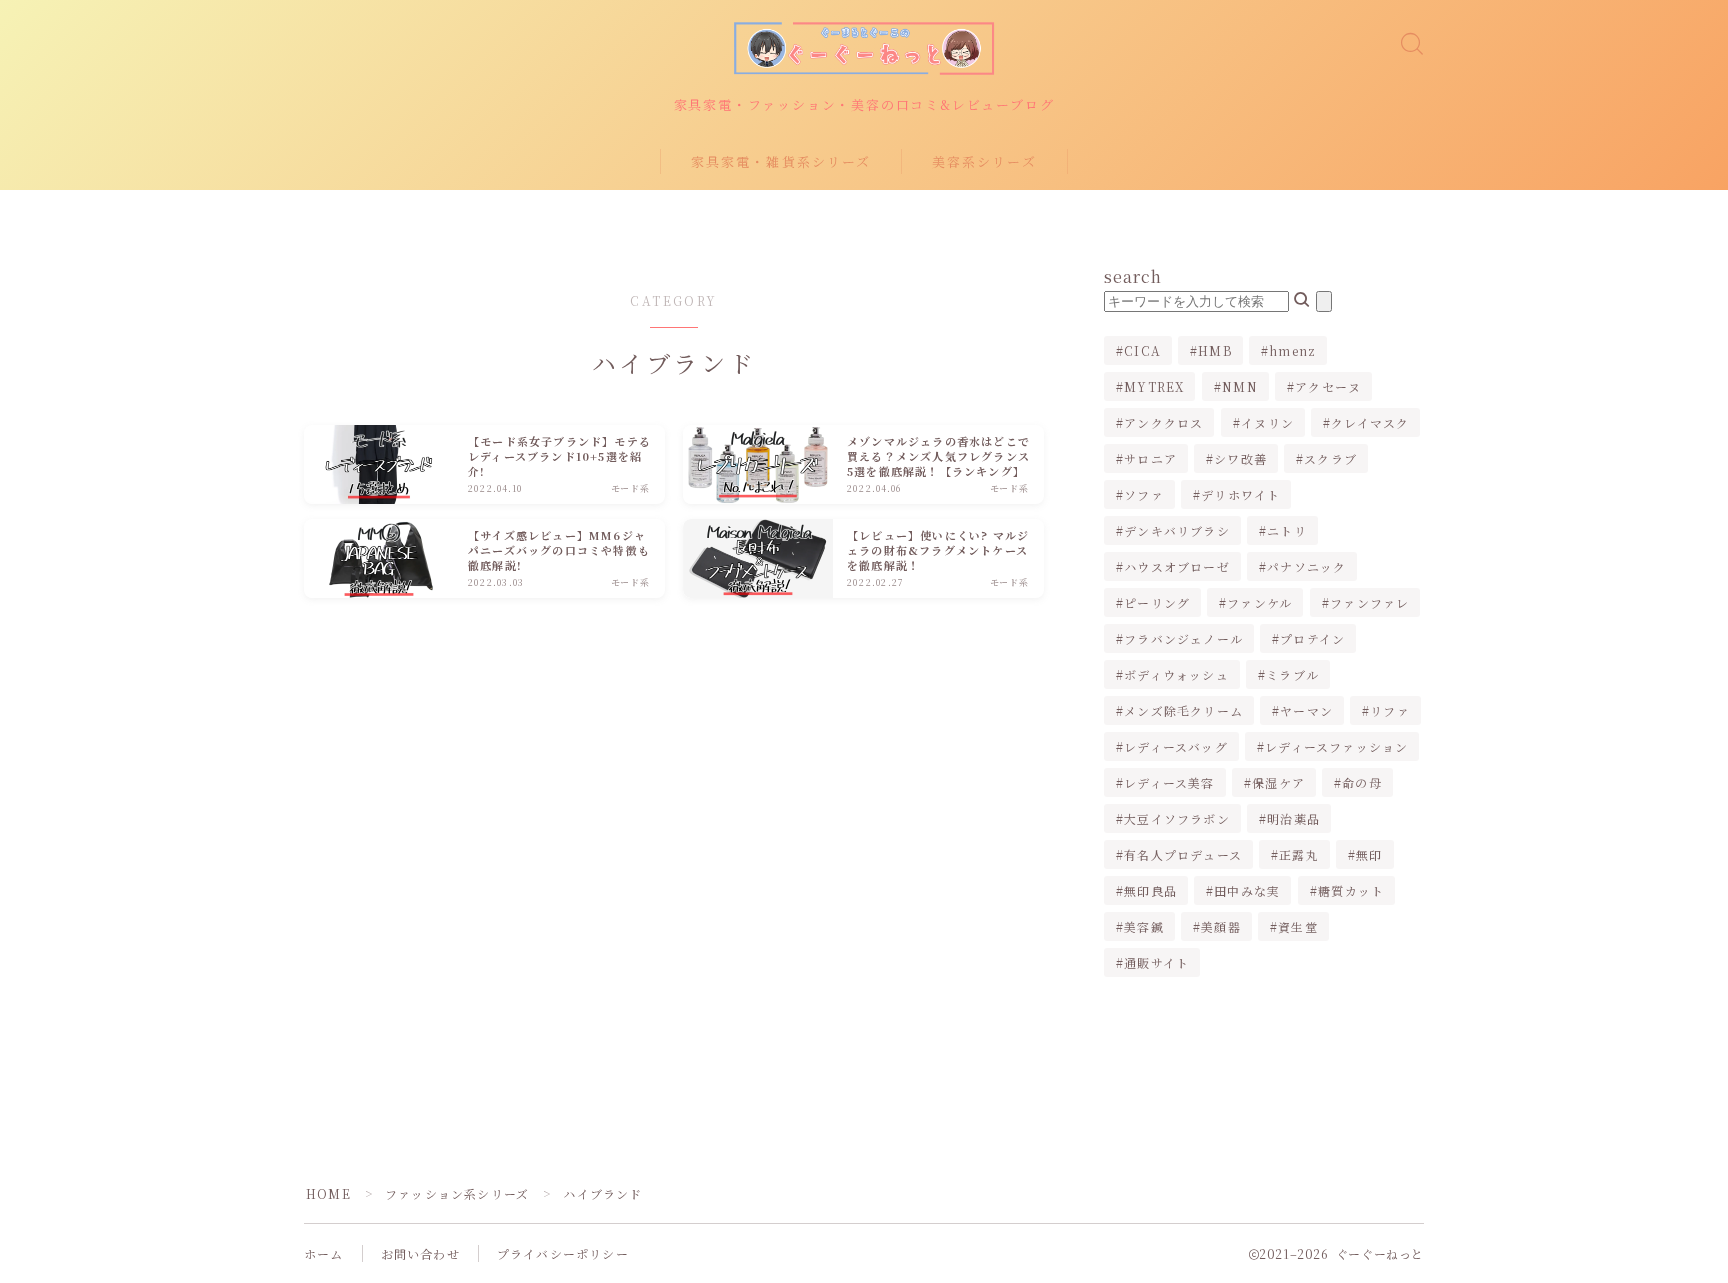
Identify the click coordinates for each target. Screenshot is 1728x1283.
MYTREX (1154, 386)
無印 (1369, 854)
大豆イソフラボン (1177, 818)
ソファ (1144, 494)
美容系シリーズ (984, 161)
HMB (1215, 350)
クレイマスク (1370, 422)
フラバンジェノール (1183, 638)
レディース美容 (1169, 782)
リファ (1391, 710)
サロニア (1150, 458)
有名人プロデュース (1183, 854)
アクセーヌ (1328, 386)
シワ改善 (1240, 458)
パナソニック (1306, 566)
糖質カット (1351, 890)
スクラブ (1331, 458)
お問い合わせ (420, 1253)
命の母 (1362, 782)
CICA (1142, 350)
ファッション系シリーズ (457, 1193)
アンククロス (1163, 422)
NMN (1240, 386)
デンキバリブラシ (1177, 530)
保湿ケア (1278, 782)
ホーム (324, 1253)
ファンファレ (1369, 602)
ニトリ (1287, 530)
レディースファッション (1336, 746)
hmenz (1292, 350)
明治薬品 (1293, 818)
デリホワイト (1240, 494)
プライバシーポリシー (563, 1253)
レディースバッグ (1176, 746)
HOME (328, 1193)
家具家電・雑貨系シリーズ (781, 161)
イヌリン (1267, 422)
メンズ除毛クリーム (1183, 710)
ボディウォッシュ (1176, 674)
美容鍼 (1144, 926)
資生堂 (1298, 926)
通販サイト (1156, 962)
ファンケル (1260, 602)
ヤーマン (1306, 710)
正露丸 (1299, 854)
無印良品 (1150, 890)
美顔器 (1221, 926)
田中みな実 (1247, 890)
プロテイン (1312, 638)
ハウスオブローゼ (1177, 566)
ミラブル (1292, 674)
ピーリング (1157, 602)
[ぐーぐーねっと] (864, 48)
